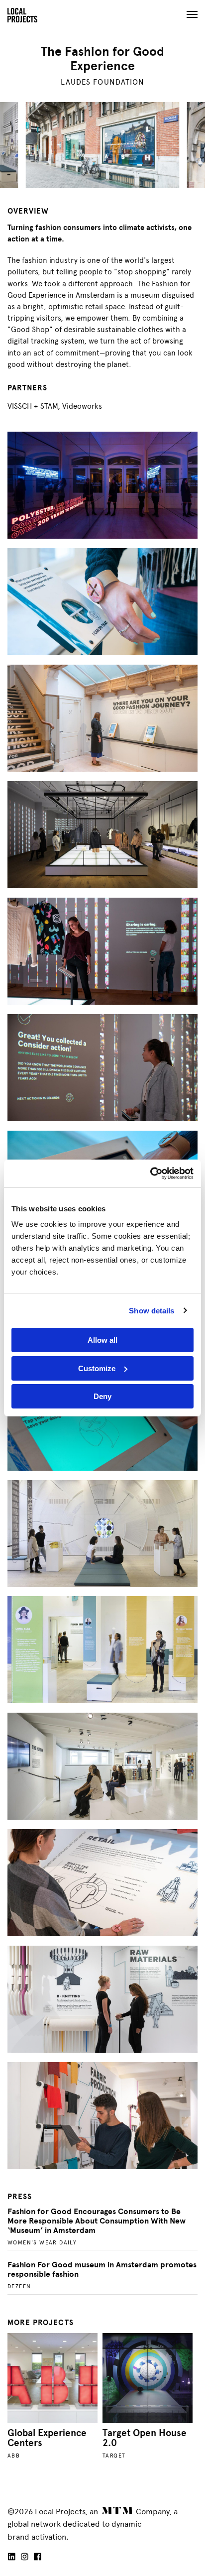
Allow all (102, 1340)
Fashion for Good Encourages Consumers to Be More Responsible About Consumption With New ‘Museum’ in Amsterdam (97, 2221)
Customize (97, 1368)
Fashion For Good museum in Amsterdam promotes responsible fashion (102, 2270)
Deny (102, 1396)
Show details (152, 1311)
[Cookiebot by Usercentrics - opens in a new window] (150, 1173)
